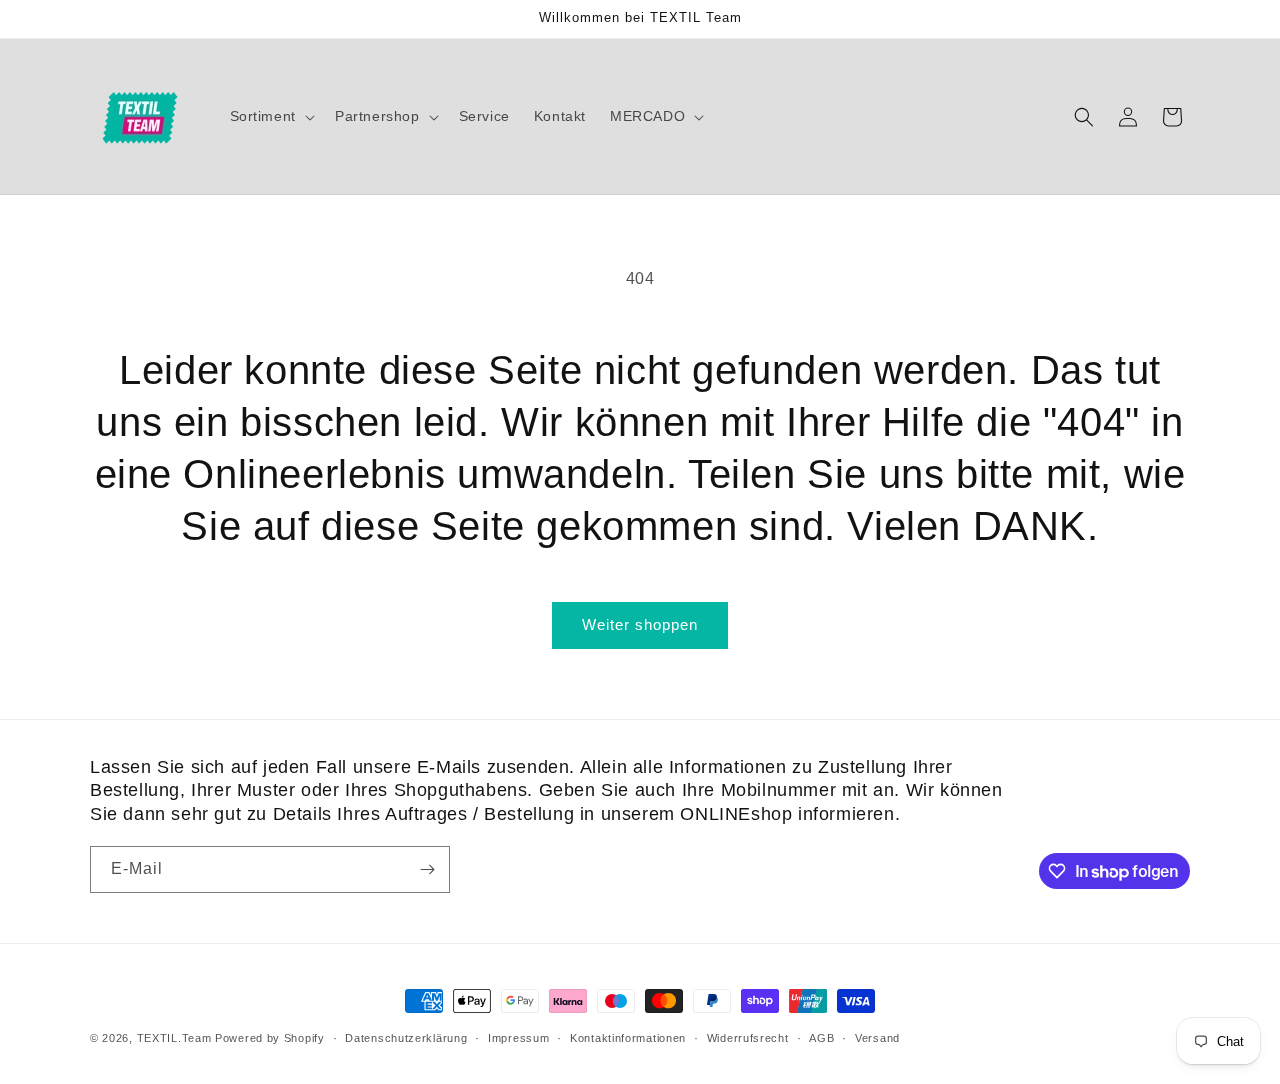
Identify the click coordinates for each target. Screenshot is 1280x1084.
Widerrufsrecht (748, 1038)
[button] (270, 116)
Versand (877, 1038)
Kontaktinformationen (628, 1038)
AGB (821, 1038)
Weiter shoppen (640, 624)
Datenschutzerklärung (406, 1038)
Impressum (518, 1038)
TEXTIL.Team (174, 1038)
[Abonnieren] (427, 869)
